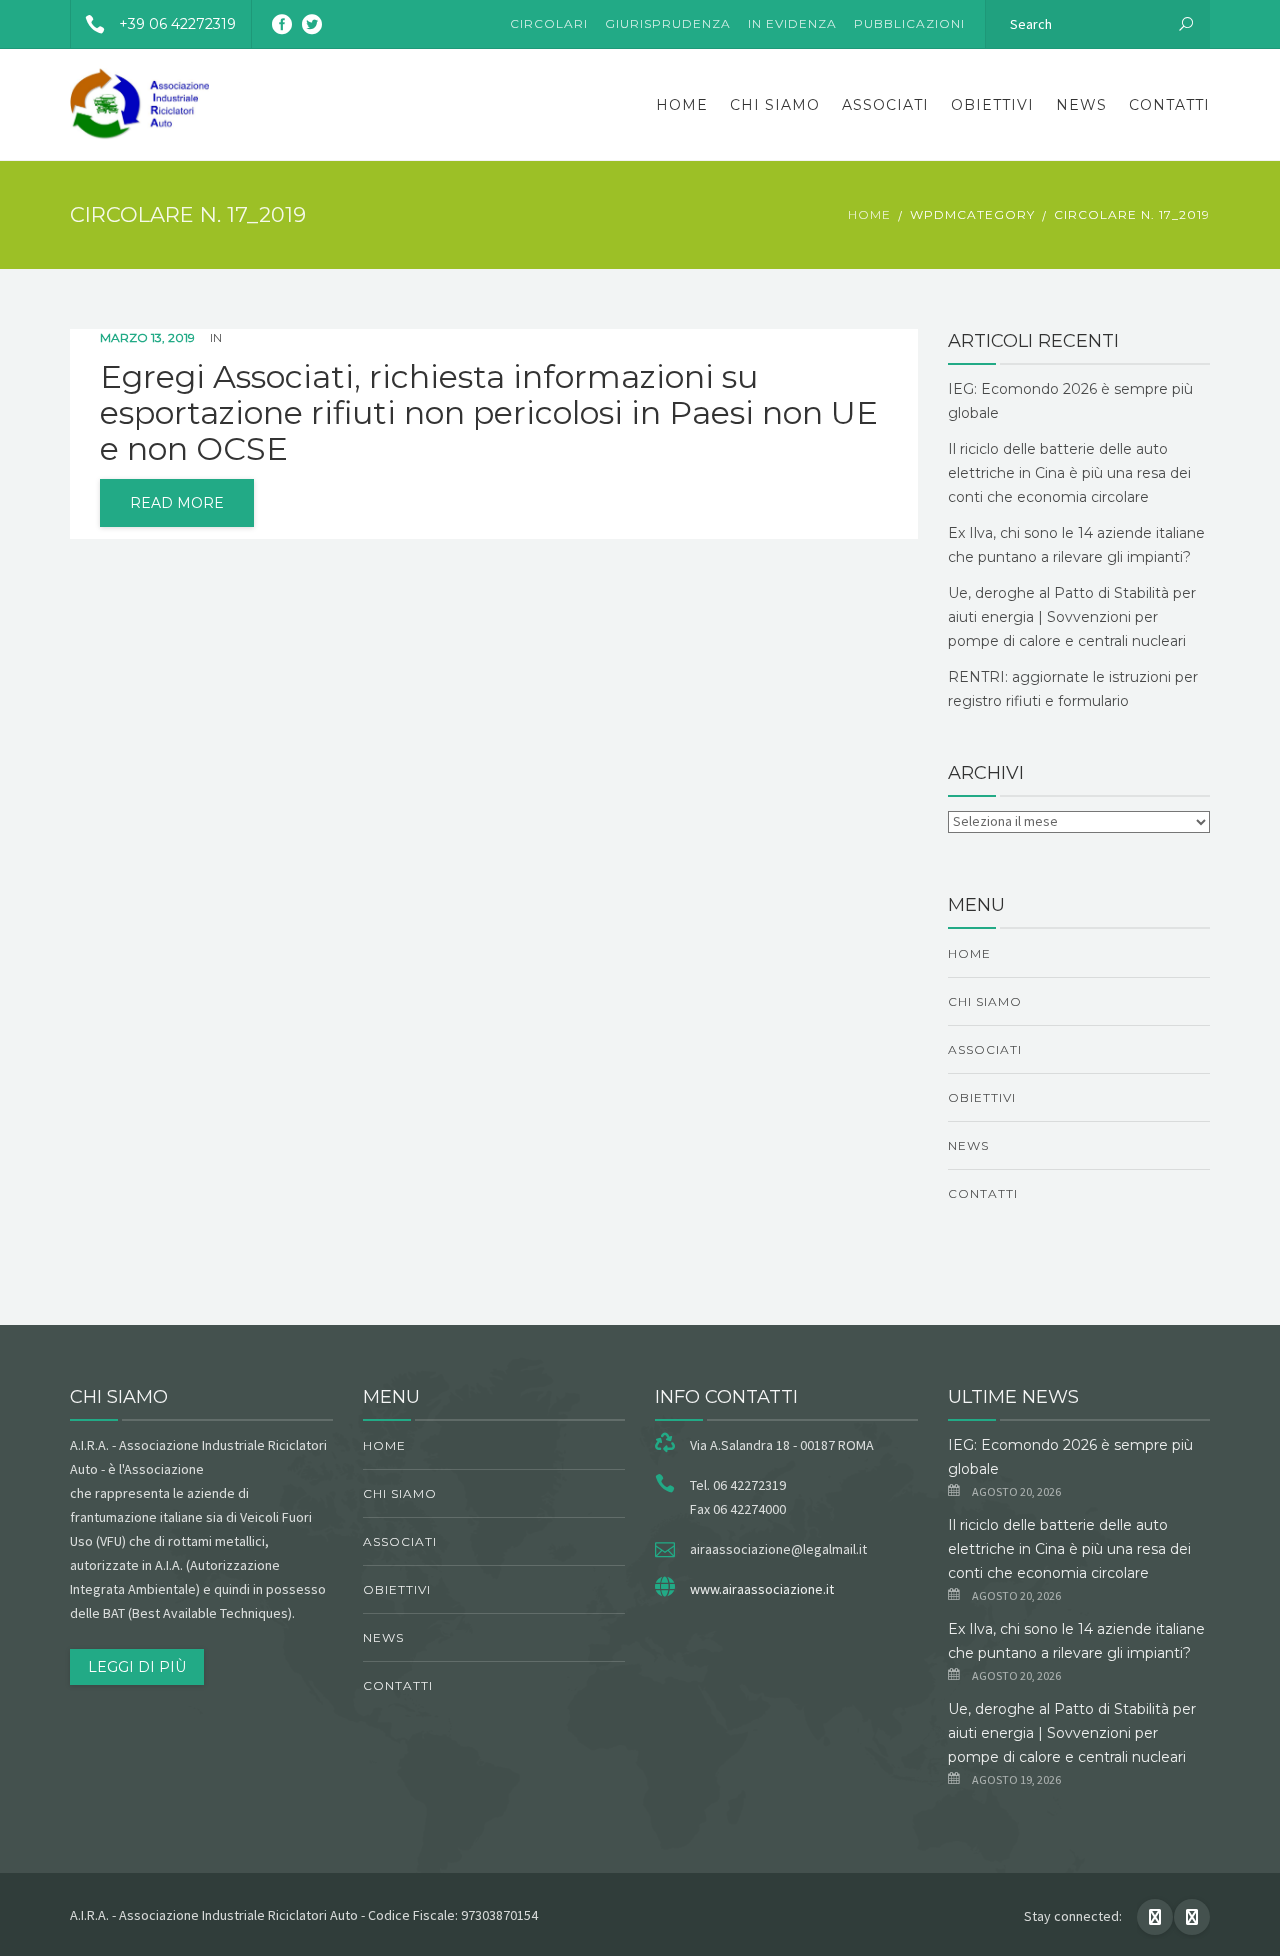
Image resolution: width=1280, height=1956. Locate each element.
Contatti (1169, 105)
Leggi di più (137, 1667)
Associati (885, 105)
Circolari (549, 23)
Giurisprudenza (668, 23)
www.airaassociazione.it (762, 1589)
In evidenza (792, 23)
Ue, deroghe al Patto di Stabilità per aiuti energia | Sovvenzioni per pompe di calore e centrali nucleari (1072, 617)
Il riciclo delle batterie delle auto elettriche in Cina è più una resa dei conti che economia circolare (1069, 473)
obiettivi (992, 105)
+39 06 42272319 (177, 24)
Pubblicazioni (909, 23)
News (1081, 105)
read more (177, 503)
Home (682, 105)
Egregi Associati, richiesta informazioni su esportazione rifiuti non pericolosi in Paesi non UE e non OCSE (489, 413)
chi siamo (775, 105)
